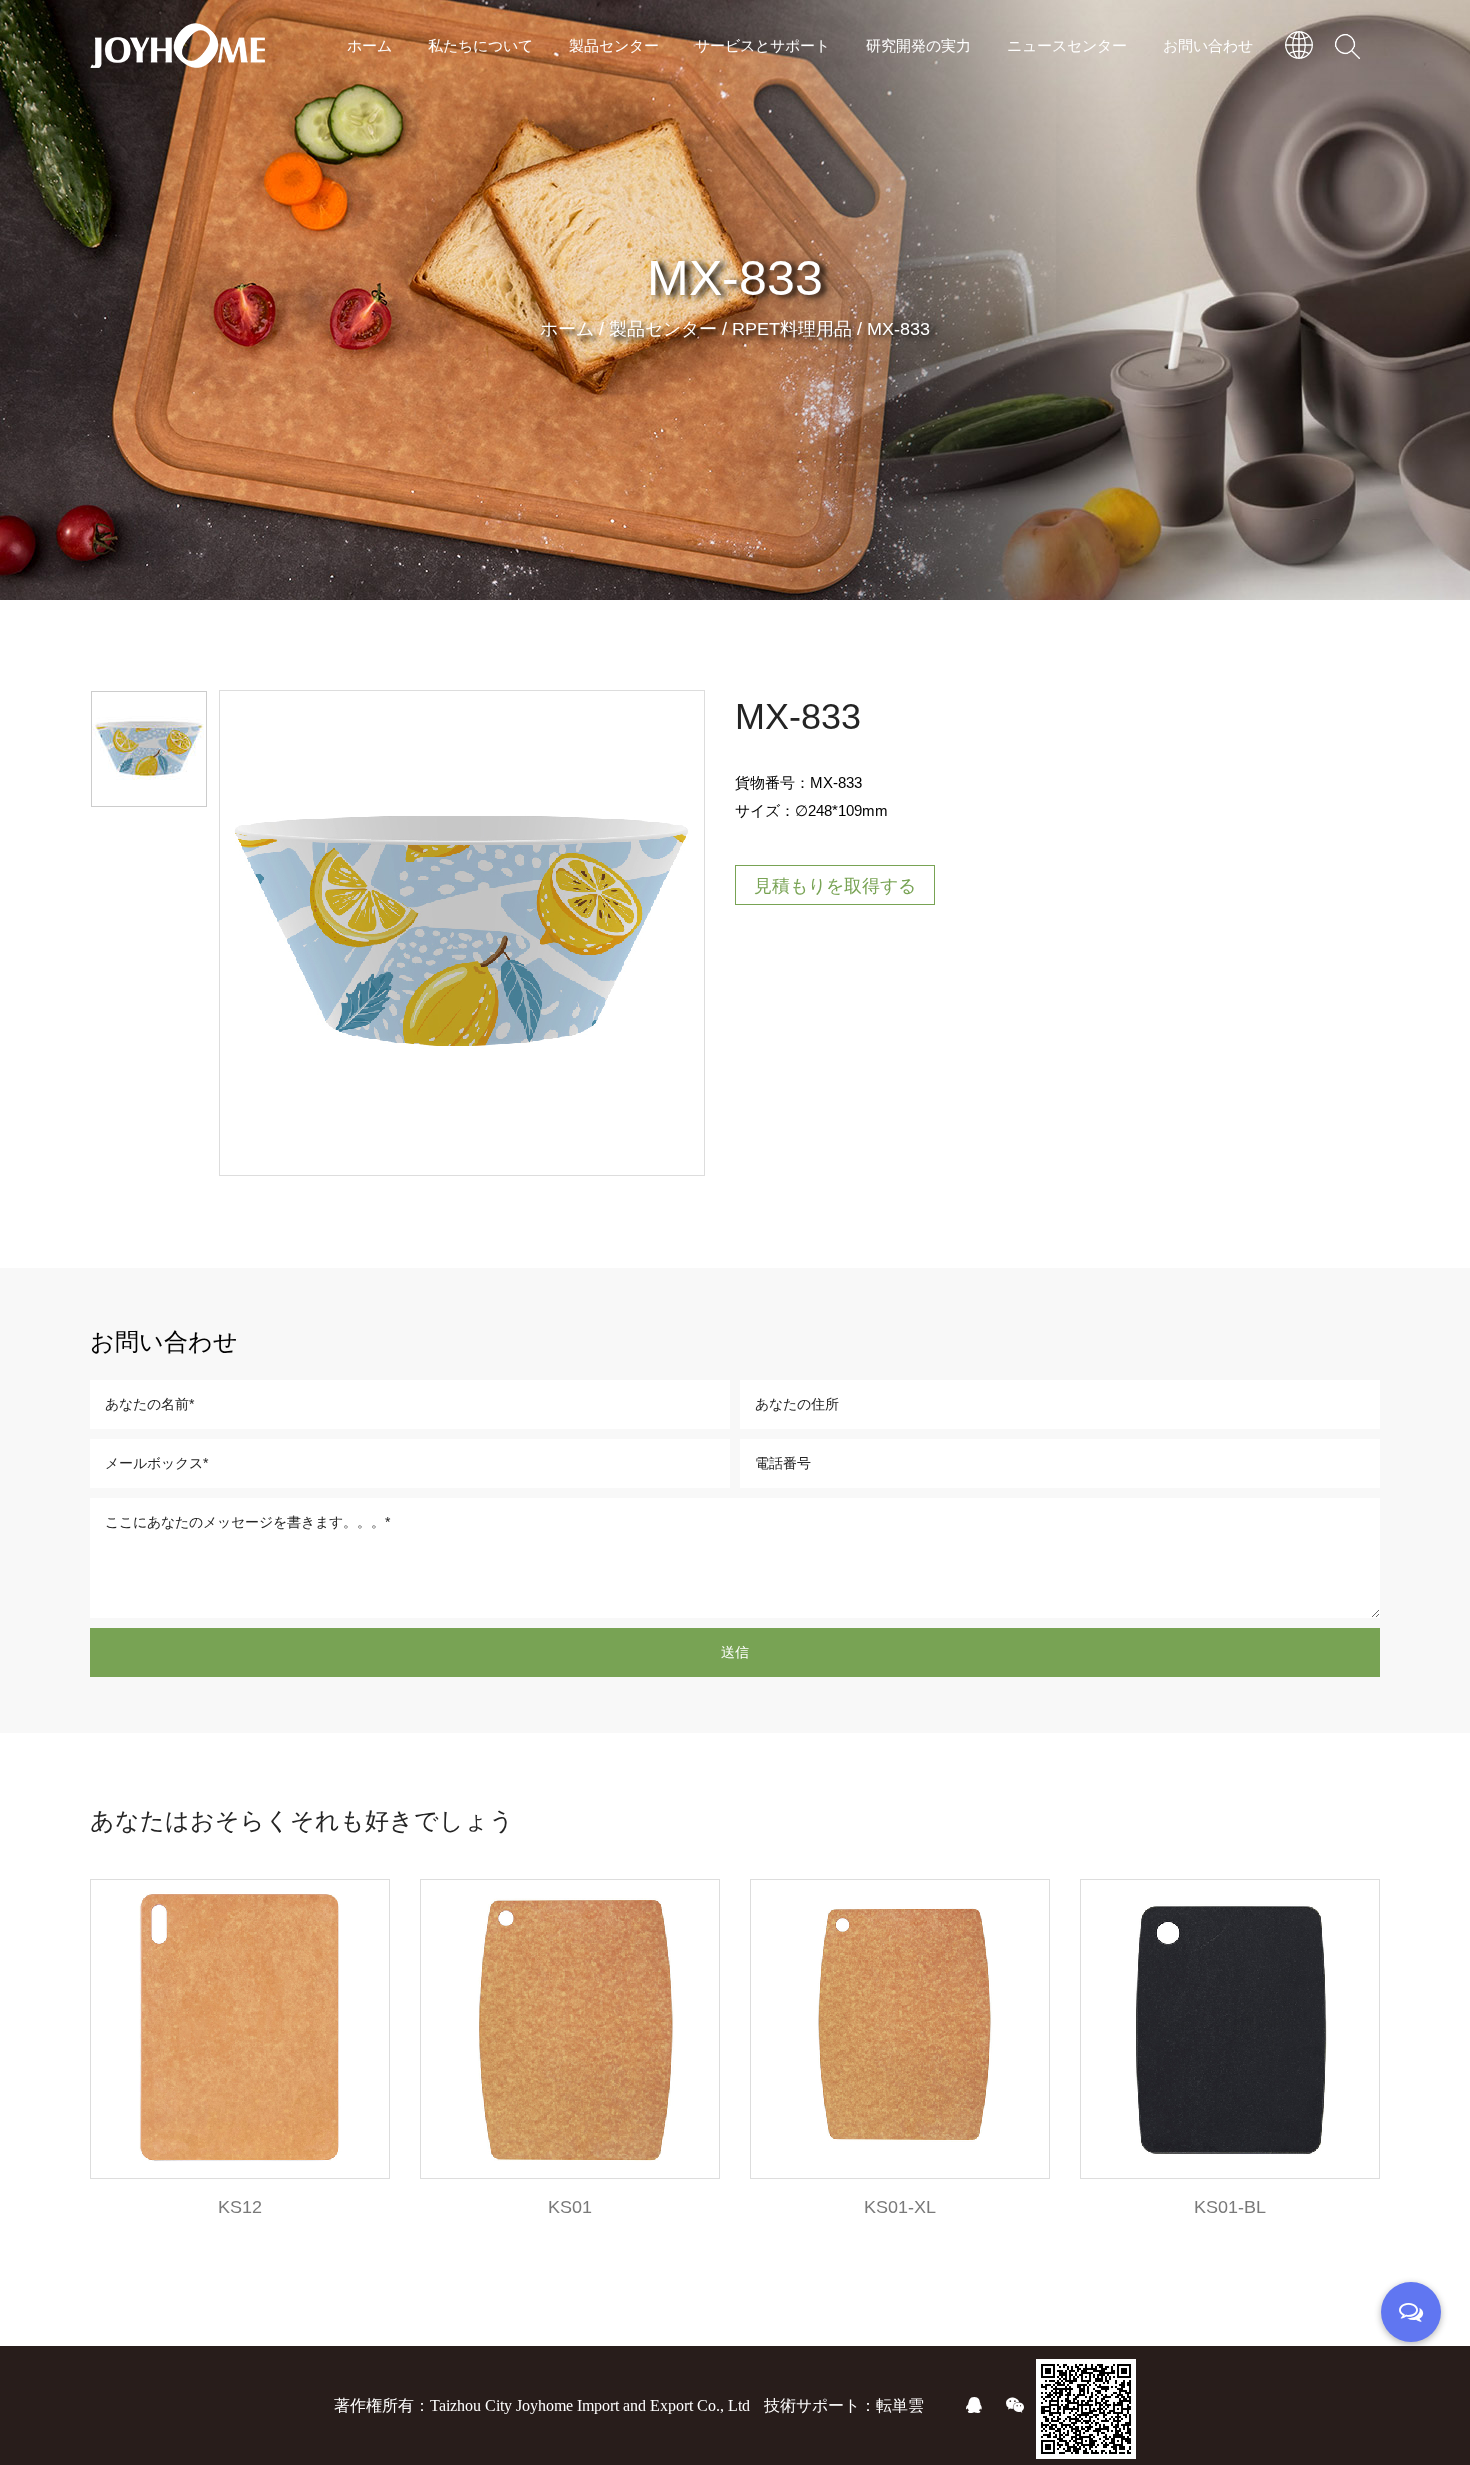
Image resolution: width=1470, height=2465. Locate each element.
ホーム (369, 44)
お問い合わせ (1208, 44)
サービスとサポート (762, 44)
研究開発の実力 (918, 44)
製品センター (614, 44)
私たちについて (480, 44)
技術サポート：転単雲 (844, 2405)
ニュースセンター (1067, 44)
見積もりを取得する (835, 886)
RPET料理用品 (792, 329)
